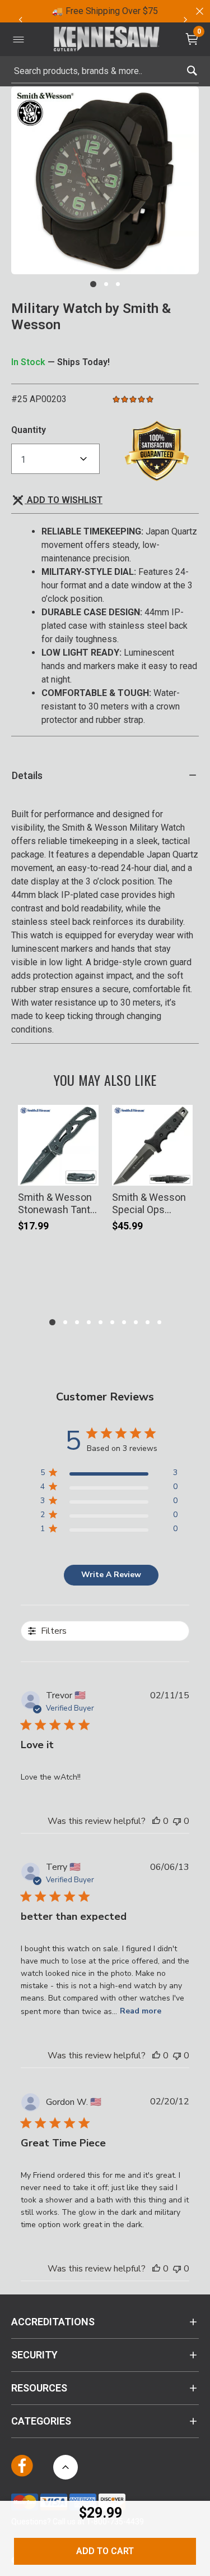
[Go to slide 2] (106, 284)
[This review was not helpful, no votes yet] (177, 1821)
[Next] (185, 20)
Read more (141, 2011)
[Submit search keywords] (192, 68)
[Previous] (20, 20)
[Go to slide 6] (112, 1322)
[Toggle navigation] (18, 39)
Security (34, 2355)
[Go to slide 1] (93, 284)
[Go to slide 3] (118, 284)
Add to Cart (105, 2551)
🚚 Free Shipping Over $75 (105, 11)
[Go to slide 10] (159, 1322)
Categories (41, 2421)
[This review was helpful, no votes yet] (156, 1821)
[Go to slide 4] (89, 1322)
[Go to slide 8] (136, 1322)
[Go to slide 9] (148, 1322)
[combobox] (105, 71)
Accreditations (53, 2322)
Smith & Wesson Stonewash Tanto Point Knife (57, 1203)
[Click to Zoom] (105, 180)
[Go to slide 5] (101, 1322)
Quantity (29, 430)
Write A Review (111, 1575)
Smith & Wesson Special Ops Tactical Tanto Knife (149, 1203)
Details (27, 775)
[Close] (199, 11)
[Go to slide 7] (124, 1322)
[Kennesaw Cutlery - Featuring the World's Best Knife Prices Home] (106, 40)
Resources (39, 2388)
